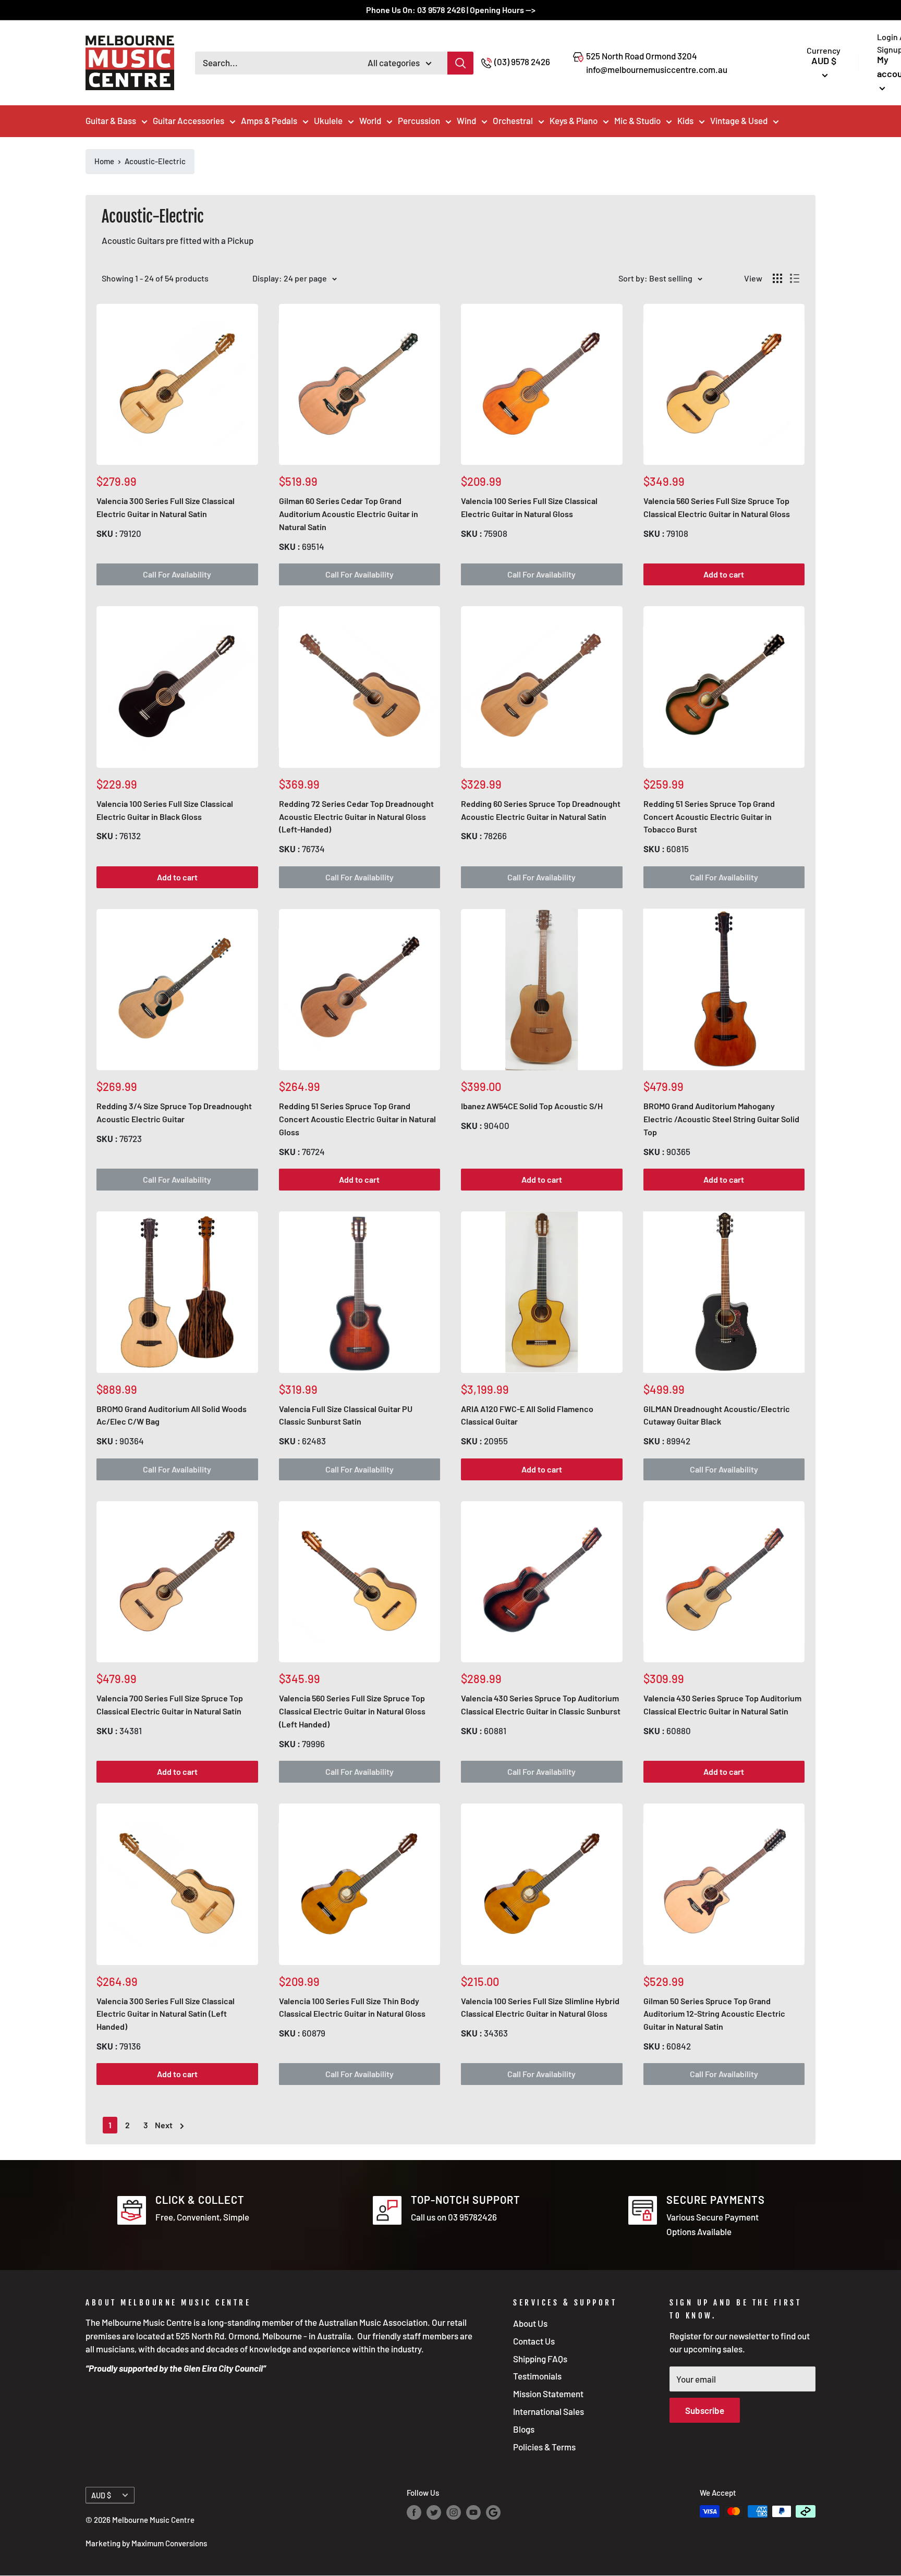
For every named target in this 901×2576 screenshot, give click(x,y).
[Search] (460, 63)
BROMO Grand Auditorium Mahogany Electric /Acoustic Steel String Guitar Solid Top (721, 1119)
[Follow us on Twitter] (434, 2512)
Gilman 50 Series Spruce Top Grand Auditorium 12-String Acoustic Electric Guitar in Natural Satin (714, 2014)
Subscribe (705, 2410)
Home (104, 161)
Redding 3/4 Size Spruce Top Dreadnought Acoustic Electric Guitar (174, 1112)
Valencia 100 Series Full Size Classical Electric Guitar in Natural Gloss (529, 507)
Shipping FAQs (540, 2359)
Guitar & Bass (111, 120)
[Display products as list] (795, 278)
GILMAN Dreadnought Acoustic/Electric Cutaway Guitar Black (717, 1415)
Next (164, 2125)
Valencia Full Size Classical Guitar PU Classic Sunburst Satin (346, 1415)
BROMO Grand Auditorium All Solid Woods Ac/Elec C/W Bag (172, 1415)
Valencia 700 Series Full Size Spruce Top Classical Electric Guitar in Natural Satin (170, 1704)
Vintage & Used (739, 120)
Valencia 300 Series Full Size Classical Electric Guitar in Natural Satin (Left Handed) (166, 2014)
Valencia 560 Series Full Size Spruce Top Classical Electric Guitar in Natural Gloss (717, 507)
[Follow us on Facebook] (414, 2512)
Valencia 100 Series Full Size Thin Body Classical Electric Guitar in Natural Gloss (352, 2007)
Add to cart (724, 574)
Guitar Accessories (188, 120)
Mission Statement (548, 2394)
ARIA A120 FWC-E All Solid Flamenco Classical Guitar (527, 1415)
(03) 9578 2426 (522, 62)
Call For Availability (177, 574)
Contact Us (534, 2341)
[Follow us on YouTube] (473, 2512)
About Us (530, 2323)
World (370, 120)
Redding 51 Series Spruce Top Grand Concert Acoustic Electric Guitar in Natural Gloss (357, 1119)
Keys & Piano (574, 120)
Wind (466, 120)
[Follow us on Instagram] (454, 2512)
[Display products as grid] (777, 278)
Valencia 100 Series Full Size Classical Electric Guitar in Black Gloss (165, 810)
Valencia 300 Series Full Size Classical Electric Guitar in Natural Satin (166, 507)
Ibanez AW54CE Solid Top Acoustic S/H (532, 1106)
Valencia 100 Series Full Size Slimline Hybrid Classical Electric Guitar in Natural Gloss (540, 2007)
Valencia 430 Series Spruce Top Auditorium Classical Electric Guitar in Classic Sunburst (541, 1704)
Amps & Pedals (269, 120)
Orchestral (513, 120)
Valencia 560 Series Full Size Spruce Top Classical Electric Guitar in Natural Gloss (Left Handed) (352, 1711)
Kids (685, 120)
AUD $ (101, 2495)
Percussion (419, 120)
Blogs (524, 2429)
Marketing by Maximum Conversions (146, 2543)
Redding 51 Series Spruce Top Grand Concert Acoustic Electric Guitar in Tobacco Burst (709, 817)
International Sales (549, 2411)
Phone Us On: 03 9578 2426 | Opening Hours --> (451, 10)
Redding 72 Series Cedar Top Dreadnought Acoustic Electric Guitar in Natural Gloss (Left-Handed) (356, 817)
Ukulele (328, 120)
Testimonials (537, 2376)
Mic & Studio (637, 120)
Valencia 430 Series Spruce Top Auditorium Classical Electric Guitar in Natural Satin (722, 1704)
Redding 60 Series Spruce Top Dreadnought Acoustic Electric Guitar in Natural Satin (541, 810)
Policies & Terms (544, 2447)
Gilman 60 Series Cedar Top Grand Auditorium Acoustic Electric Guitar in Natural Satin (349, 514)
